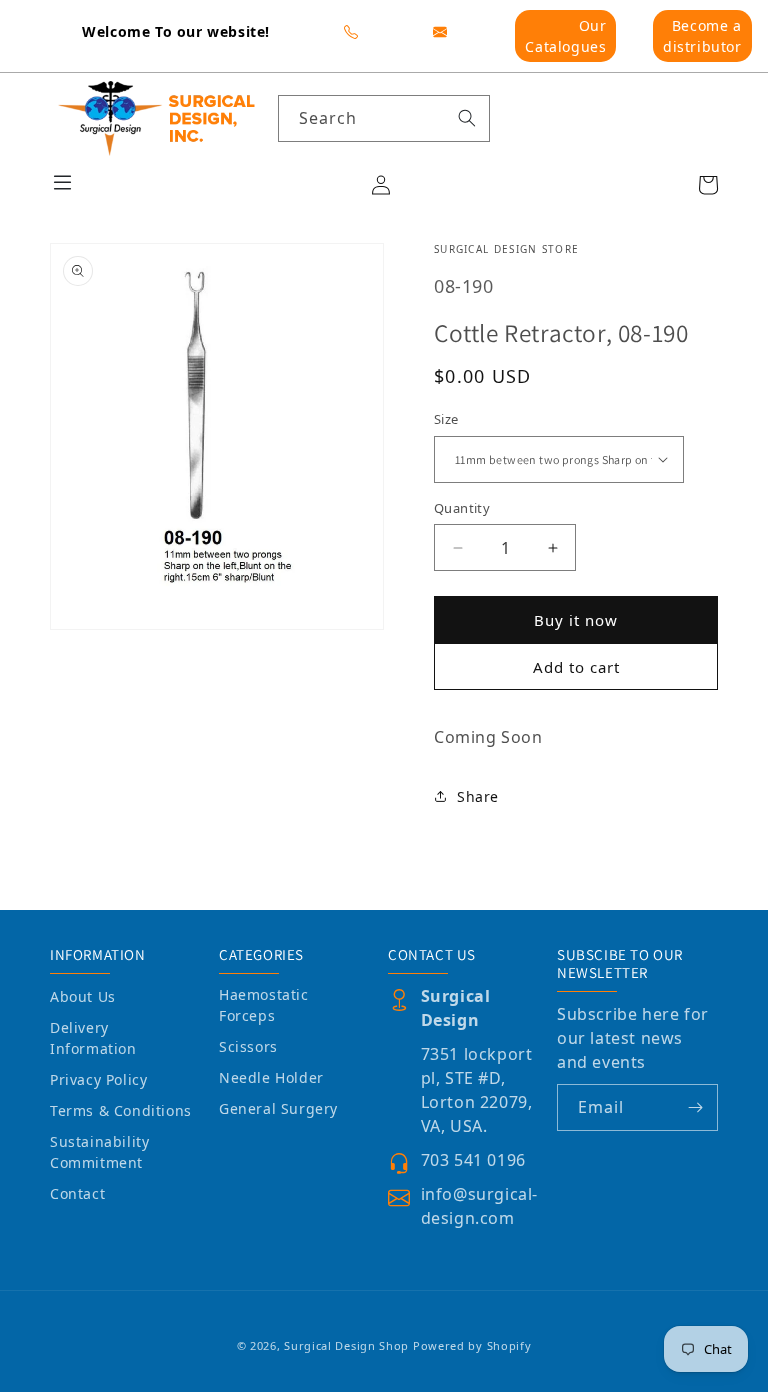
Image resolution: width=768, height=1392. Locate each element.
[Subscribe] (695, 1107)
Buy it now (576, 620)
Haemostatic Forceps (264, 1005)
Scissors (248, 1046)
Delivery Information (93, 1038)
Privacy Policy (98, 1079)
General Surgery (278, 1108)
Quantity (462, 508)
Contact (77, 1193)
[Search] (467, 118)
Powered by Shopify (472, 1345)
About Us (83, 996)
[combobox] (384, 118)
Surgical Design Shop (346, 1345)
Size (446, 419)
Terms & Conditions (121, 1110)
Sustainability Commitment (99, 1152)
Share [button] (478, 796)
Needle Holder (271, 1077)
